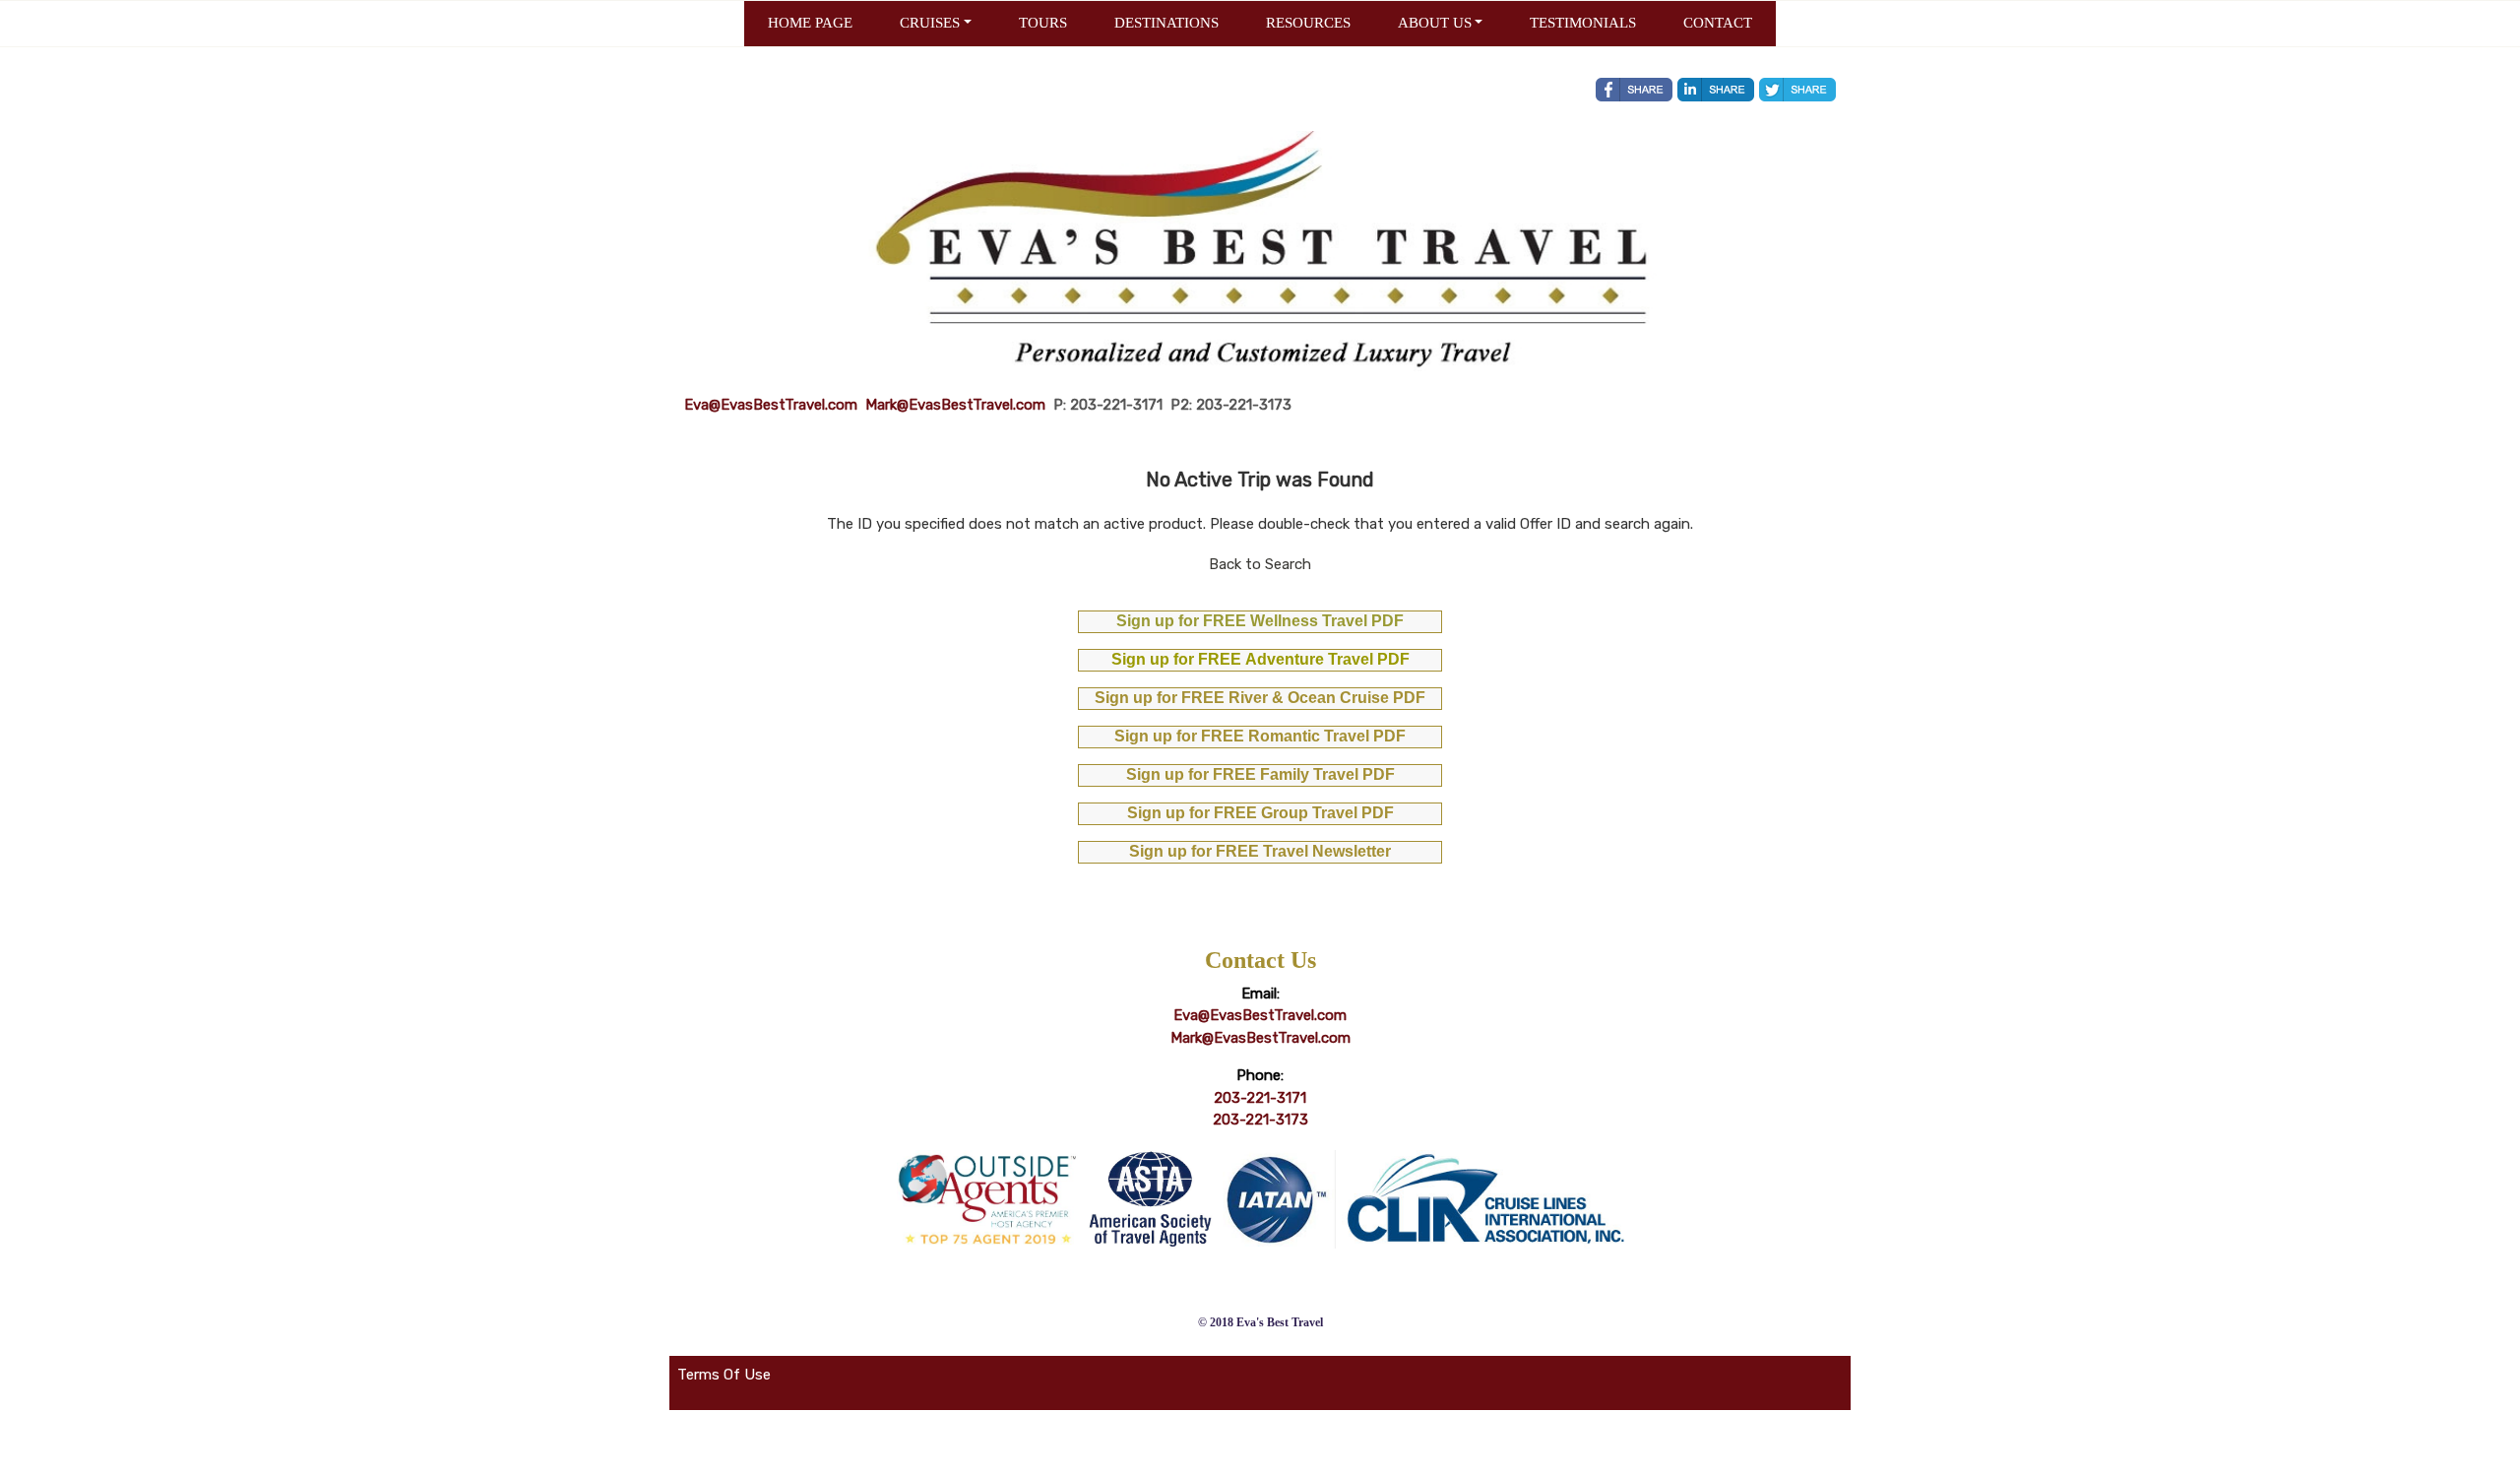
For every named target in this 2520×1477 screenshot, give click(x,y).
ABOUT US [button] (1435, 23)
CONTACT (1718, 23)
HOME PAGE (810, 23)
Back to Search (1260, 564)
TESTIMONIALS (1583, 23)
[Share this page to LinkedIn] (1716, 90)
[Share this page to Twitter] (1797, 90)
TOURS (1043, 23)
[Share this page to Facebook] (1634, 90)
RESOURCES (1308, 23)
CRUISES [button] (930, 23)
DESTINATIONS (1166, 23)
